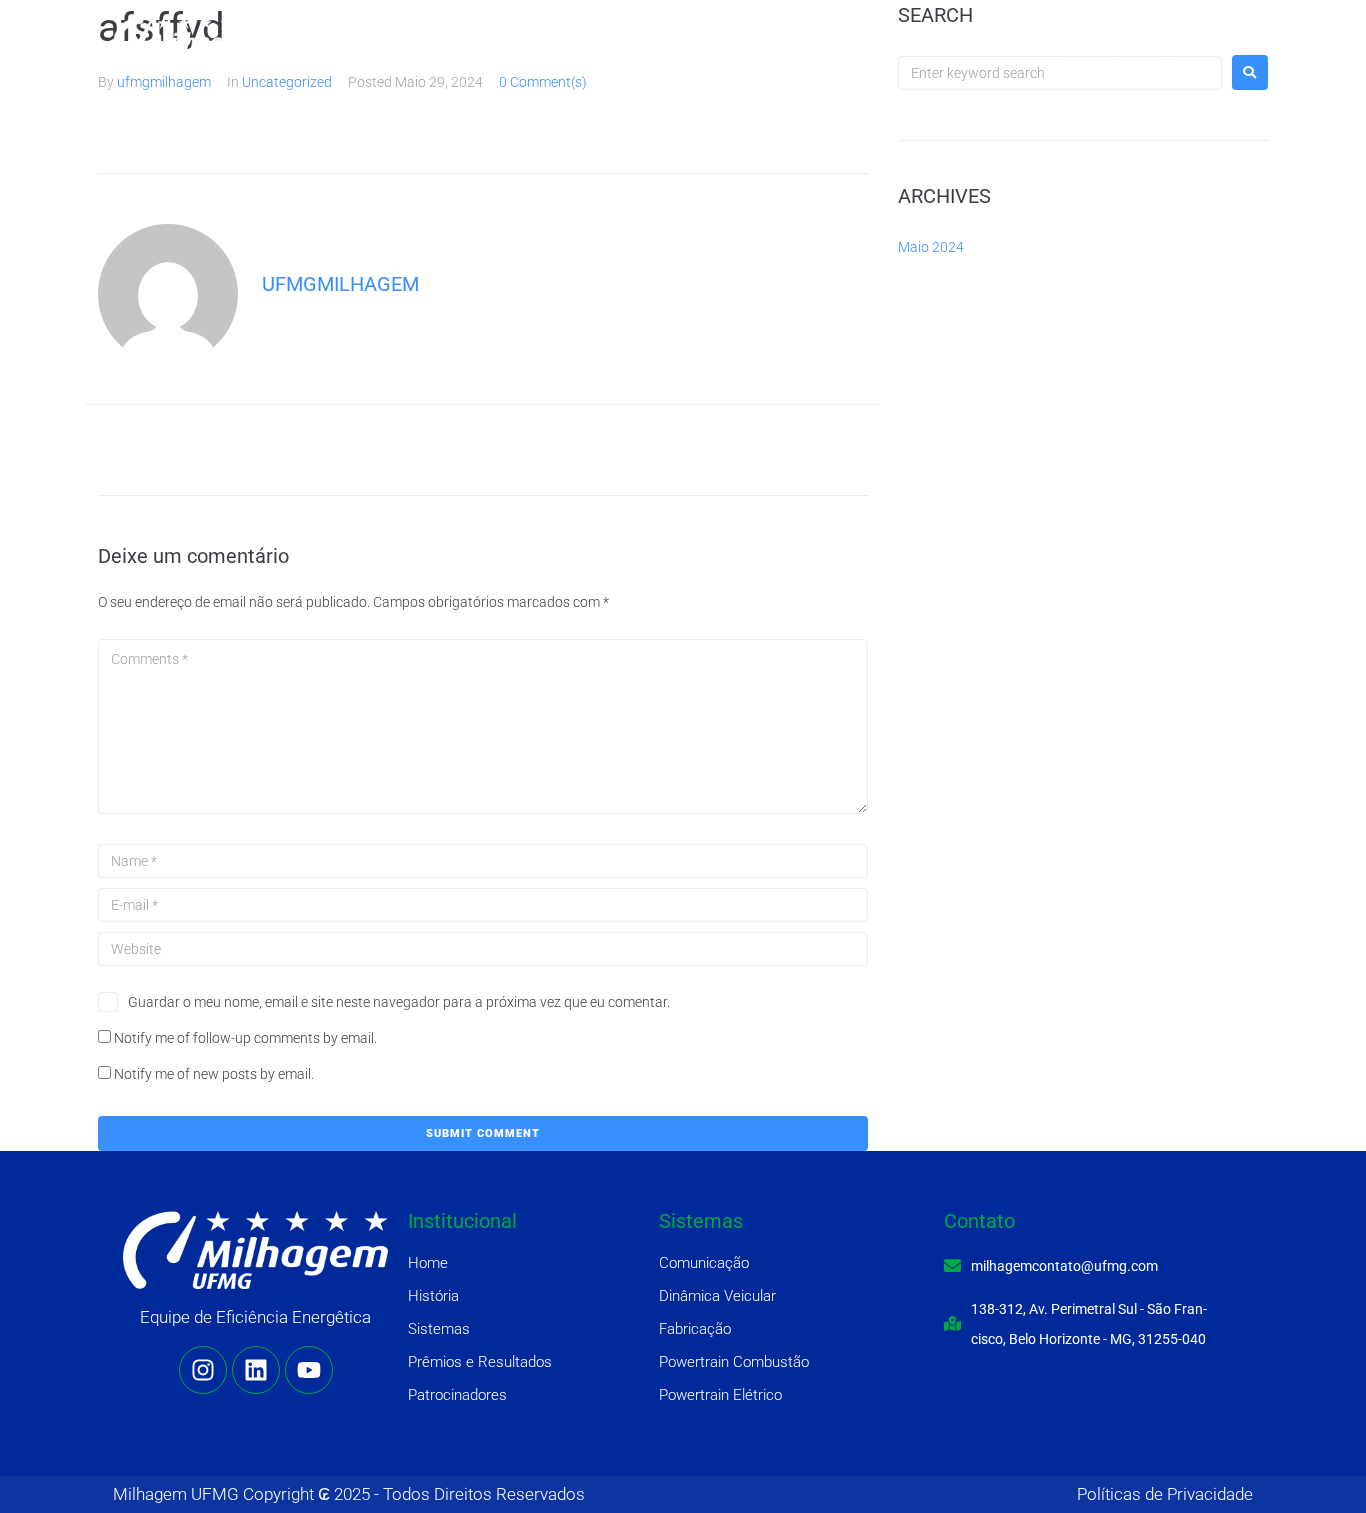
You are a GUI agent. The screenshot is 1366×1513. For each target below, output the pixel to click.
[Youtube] (1198, 40)
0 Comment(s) (543, 82)
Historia (506, 39)
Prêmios (697, 39)
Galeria (981, 39)
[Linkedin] (1143, 40)
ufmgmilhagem (164, 82)
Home (424, 39)
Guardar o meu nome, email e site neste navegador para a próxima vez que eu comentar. (399, 1002)
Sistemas (601, 39)
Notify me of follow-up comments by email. (245, 1038)
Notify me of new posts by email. (214, 1074)
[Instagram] (1088, 40)
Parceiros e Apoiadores (841, 39)
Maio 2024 (931, 247)
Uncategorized (287, 82)
